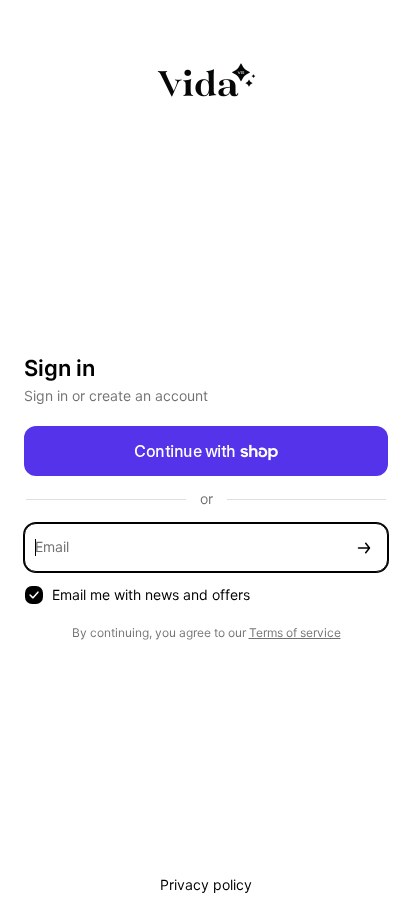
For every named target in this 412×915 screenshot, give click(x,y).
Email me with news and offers (151, 594)
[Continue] (364, 547)
